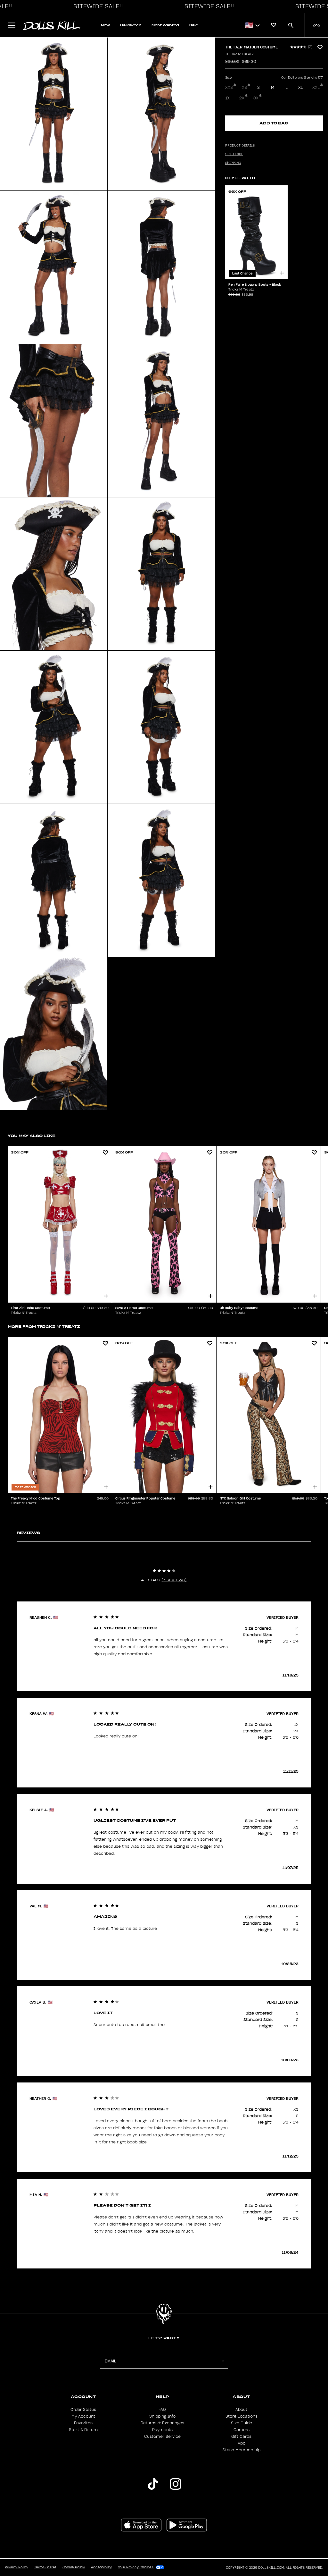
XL (301, 88)
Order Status (83, 2410)
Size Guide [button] (234, 154)
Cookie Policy (74, 2567)
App (242, 2443)
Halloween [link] (131, 25)
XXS (229, 88)
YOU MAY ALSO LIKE (32, 1136)
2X (242, 98)
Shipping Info (162, 2416)
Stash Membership (242, 2450)
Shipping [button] (233, 163)
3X (256, 98)
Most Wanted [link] (165, 25)
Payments (162, 2430)
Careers (242, 2430)
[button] (96, 6)
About (241, 2410)
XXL (316, 88)
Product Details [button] (240, 146)
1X (228, 98)
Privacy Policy (16, 2567)
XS (244, 88)
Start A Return (83, 2430)
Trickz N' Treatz (239, 54)
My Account (83, 2416)
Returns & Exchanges (162, 2423)
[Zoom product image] (54, 114)
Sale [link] (194, 25)
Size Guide (242, 2423)
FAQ (162, 2410)
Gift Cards (241, 2437)
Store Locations (242, 2416)
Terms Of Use (45, 2567)
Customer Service (162, 2437)
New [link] (105, 25)
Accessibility (101, 2567)
